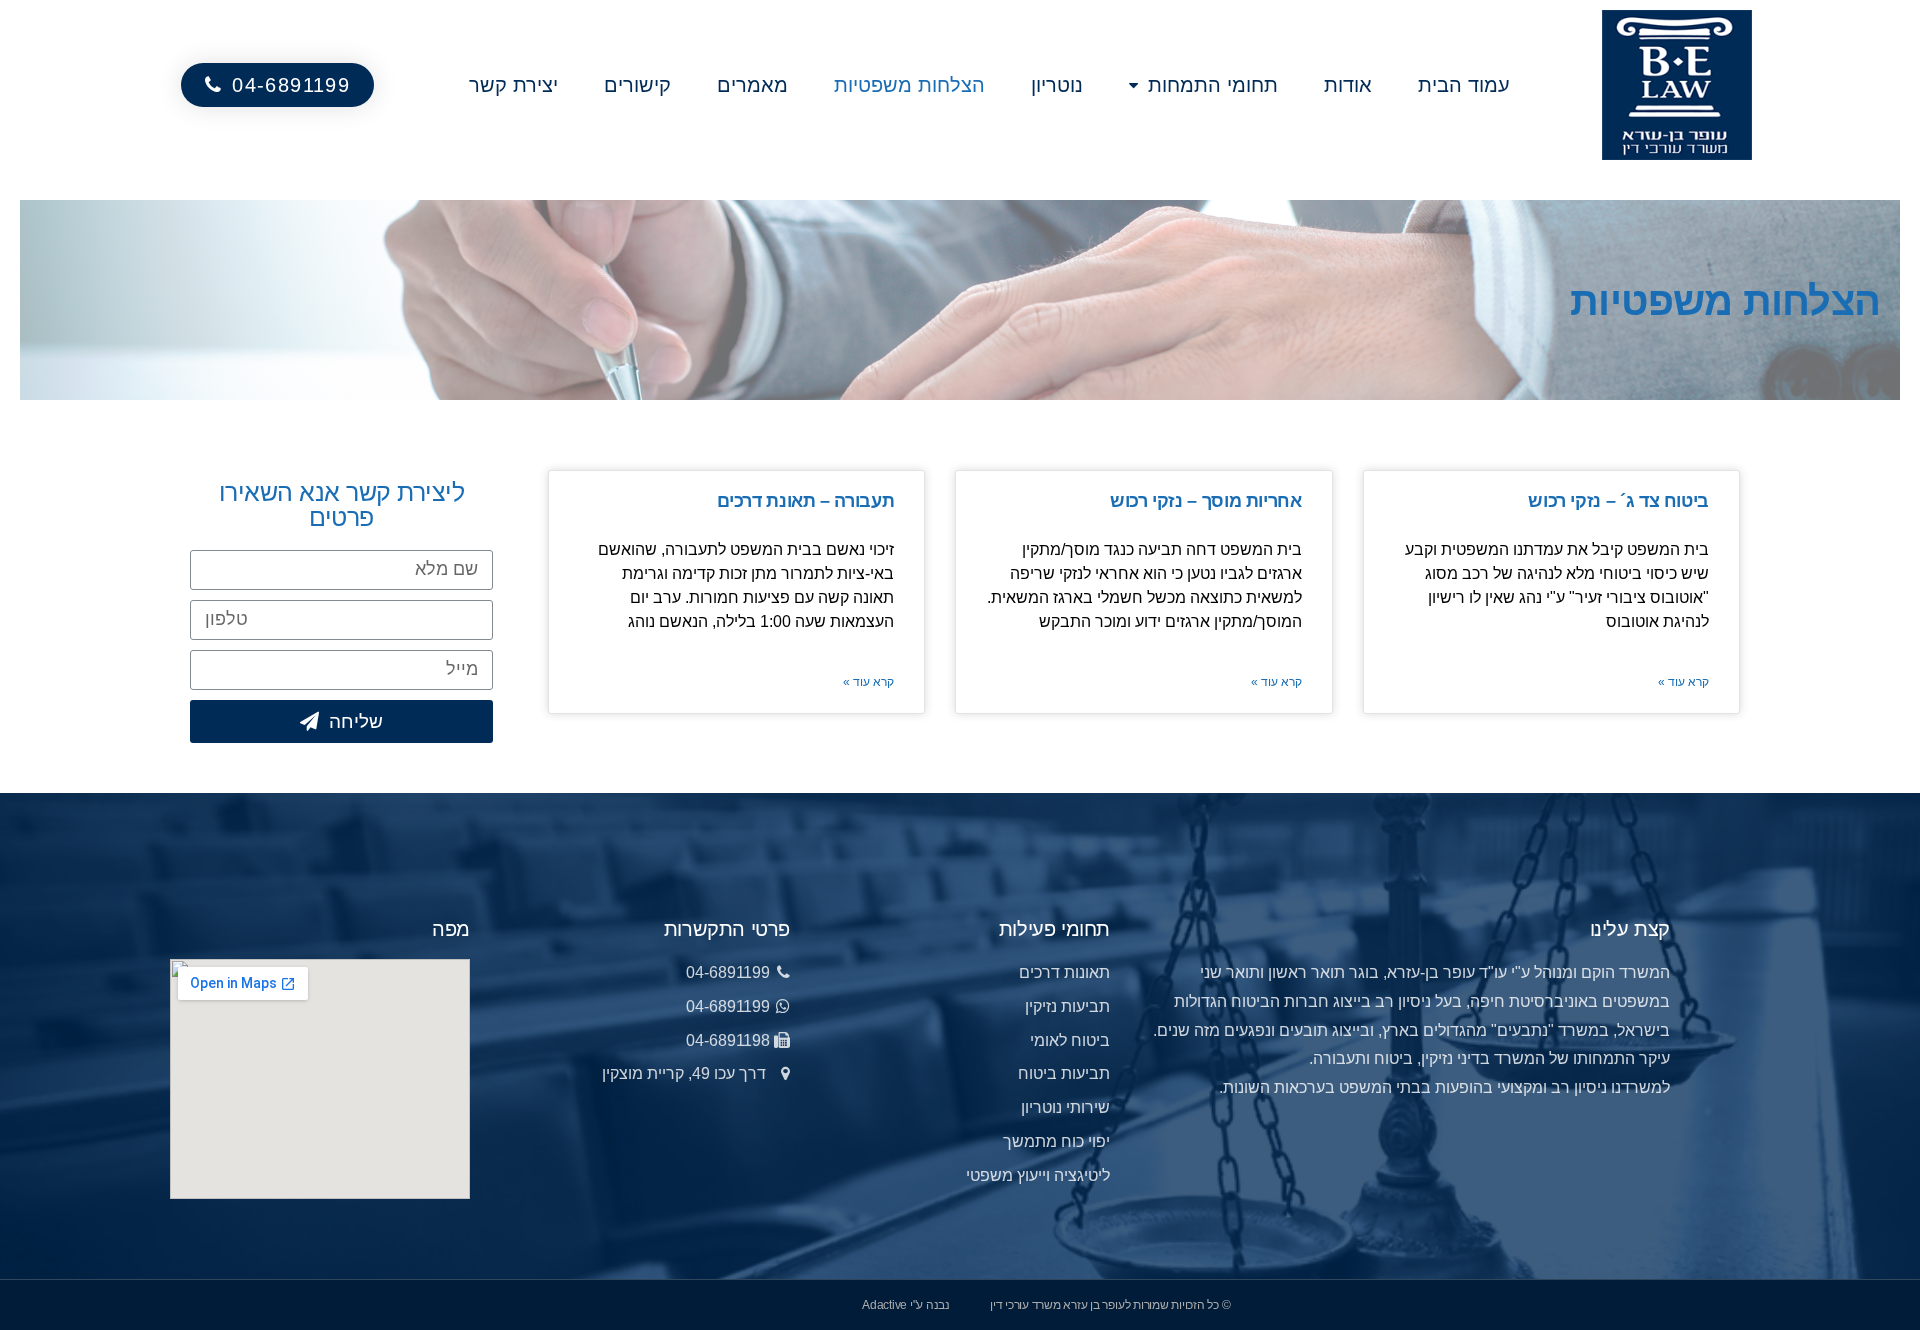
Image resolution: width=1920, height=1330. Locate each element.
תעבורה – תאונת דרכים (806, 501)
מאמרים (752, 85)
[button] (277, 85)
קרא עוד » (1683, 682)
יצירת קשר (513, 85)
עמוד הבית (1464, 85)
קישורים (637, 85)
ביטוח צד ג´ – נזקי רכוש (1618, 501)
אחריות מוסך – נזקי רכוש (1206, 501)
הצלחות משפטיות (909, 85)
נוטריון (1057, 85)
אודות (1348, 85)
